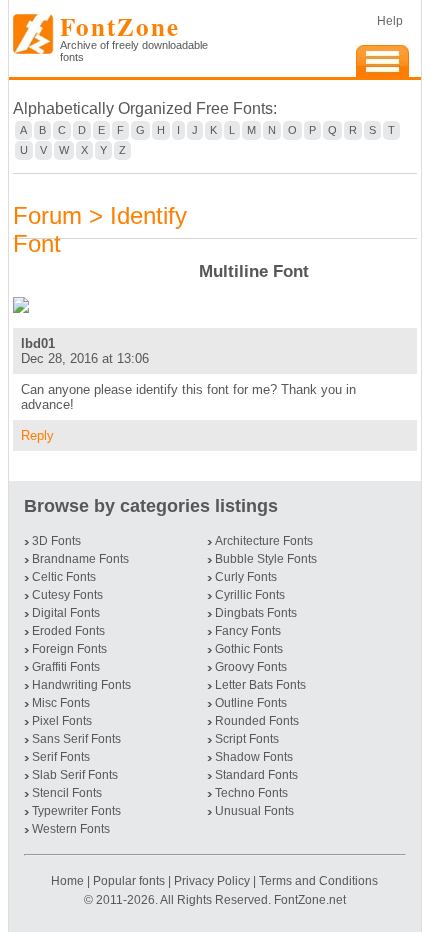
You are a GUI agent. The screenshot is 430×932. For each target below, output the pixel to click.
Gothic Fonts (249, 649)
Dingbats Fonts (256, 613)
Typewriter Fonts (76, 811)
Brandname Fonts (80, 559)
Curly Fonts (246, 577)
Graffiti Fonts (66, 667)
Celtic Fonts (64, 577)
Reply (37, 435)
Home (69, 881)
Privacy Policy (212, 881)
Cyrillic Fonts (250, 595)
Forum (47, 215)
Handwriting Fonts (81, 685)
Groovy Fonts (251, 667)
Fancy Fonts (248, 631)
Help (390, 21)
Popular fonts (129, 881)
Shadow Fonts (254, 757)
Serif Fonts (61, 757)
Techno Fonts (251, 793)
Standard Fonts (256, 775)
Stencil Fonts (67, 793)
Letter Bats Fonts (260, 685)
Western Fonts (71, 829)
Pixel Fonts (62, 721)
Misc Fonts (61, 703)
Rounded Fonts (257, 721)
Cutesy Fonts (67, 595)
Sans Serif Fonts (76, 739)
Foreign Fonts (69, 649)
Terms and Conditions (318, 881)
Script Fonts (247, 739)
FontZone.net (310, 900)
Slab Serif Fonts (75, 775)
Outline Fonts (251, 703)
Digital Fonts (66, 613)
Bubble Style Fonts (266, 559)
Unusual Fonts (254, 811)
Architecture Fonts (264, 541)
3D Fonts (56, 541)
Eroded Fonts (68, 631)
